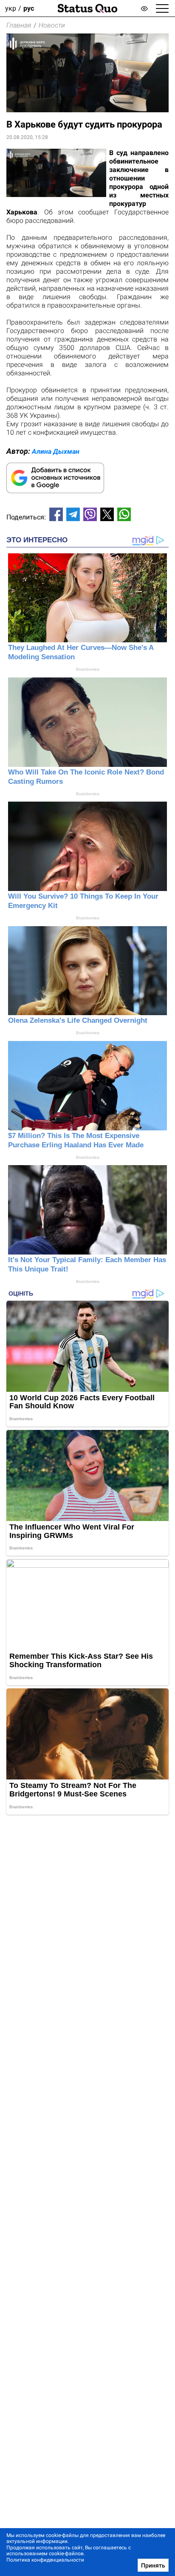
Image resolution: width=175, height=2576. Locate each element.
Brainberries (88, 669)
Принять (153, 2565)
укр (11, 8)
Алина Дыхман (56, 451)
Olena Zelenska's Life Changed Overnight (78, 1020)
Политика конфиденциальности (45, 2560)
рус (29, 8)
